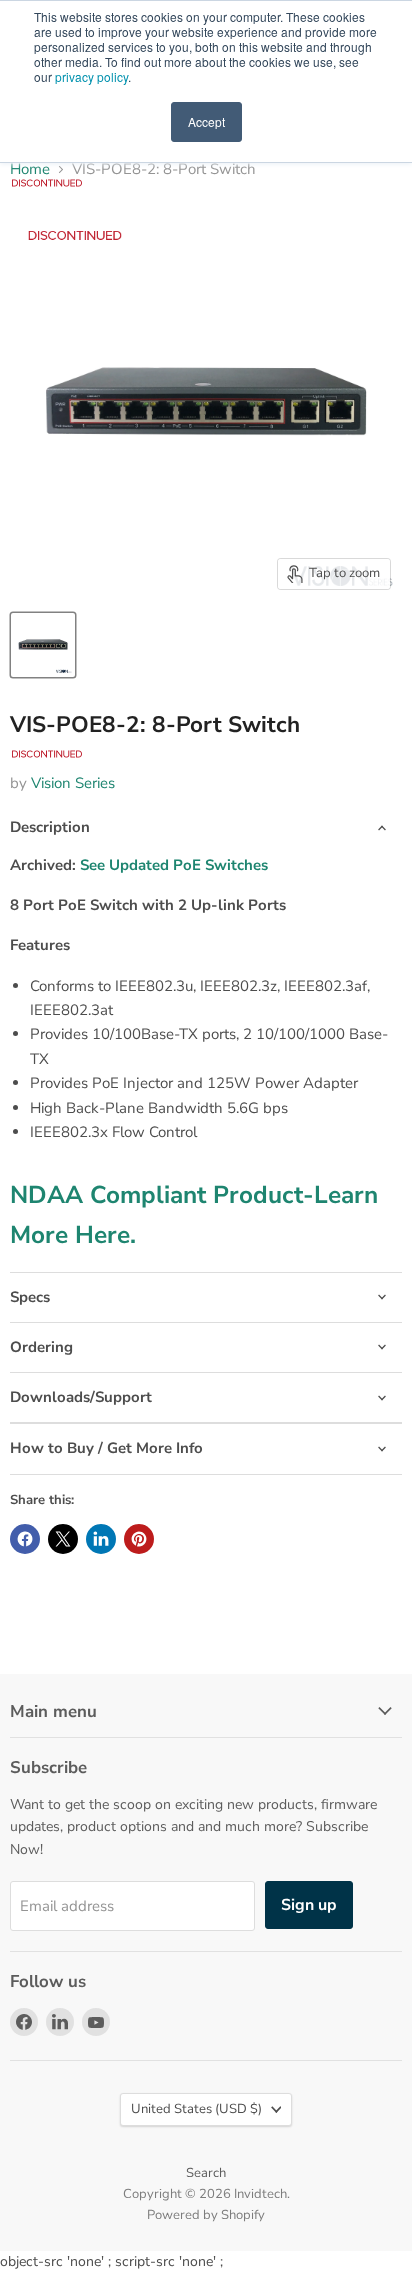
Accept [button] (206, 121)
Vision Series (73, 783)
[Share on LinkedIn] (101, 1539)
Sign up (309, 1905)
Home (30, 169)
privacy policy (91, 76)
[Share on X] (63, 1539)
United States (196, 2109)
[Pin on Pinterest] (139, 1539)
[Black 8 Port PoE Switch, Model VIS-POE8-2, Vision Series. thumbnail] (43, 645)
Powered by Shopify (206, 2215)
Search (206, 2173)
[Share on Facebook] (25, 1539)
